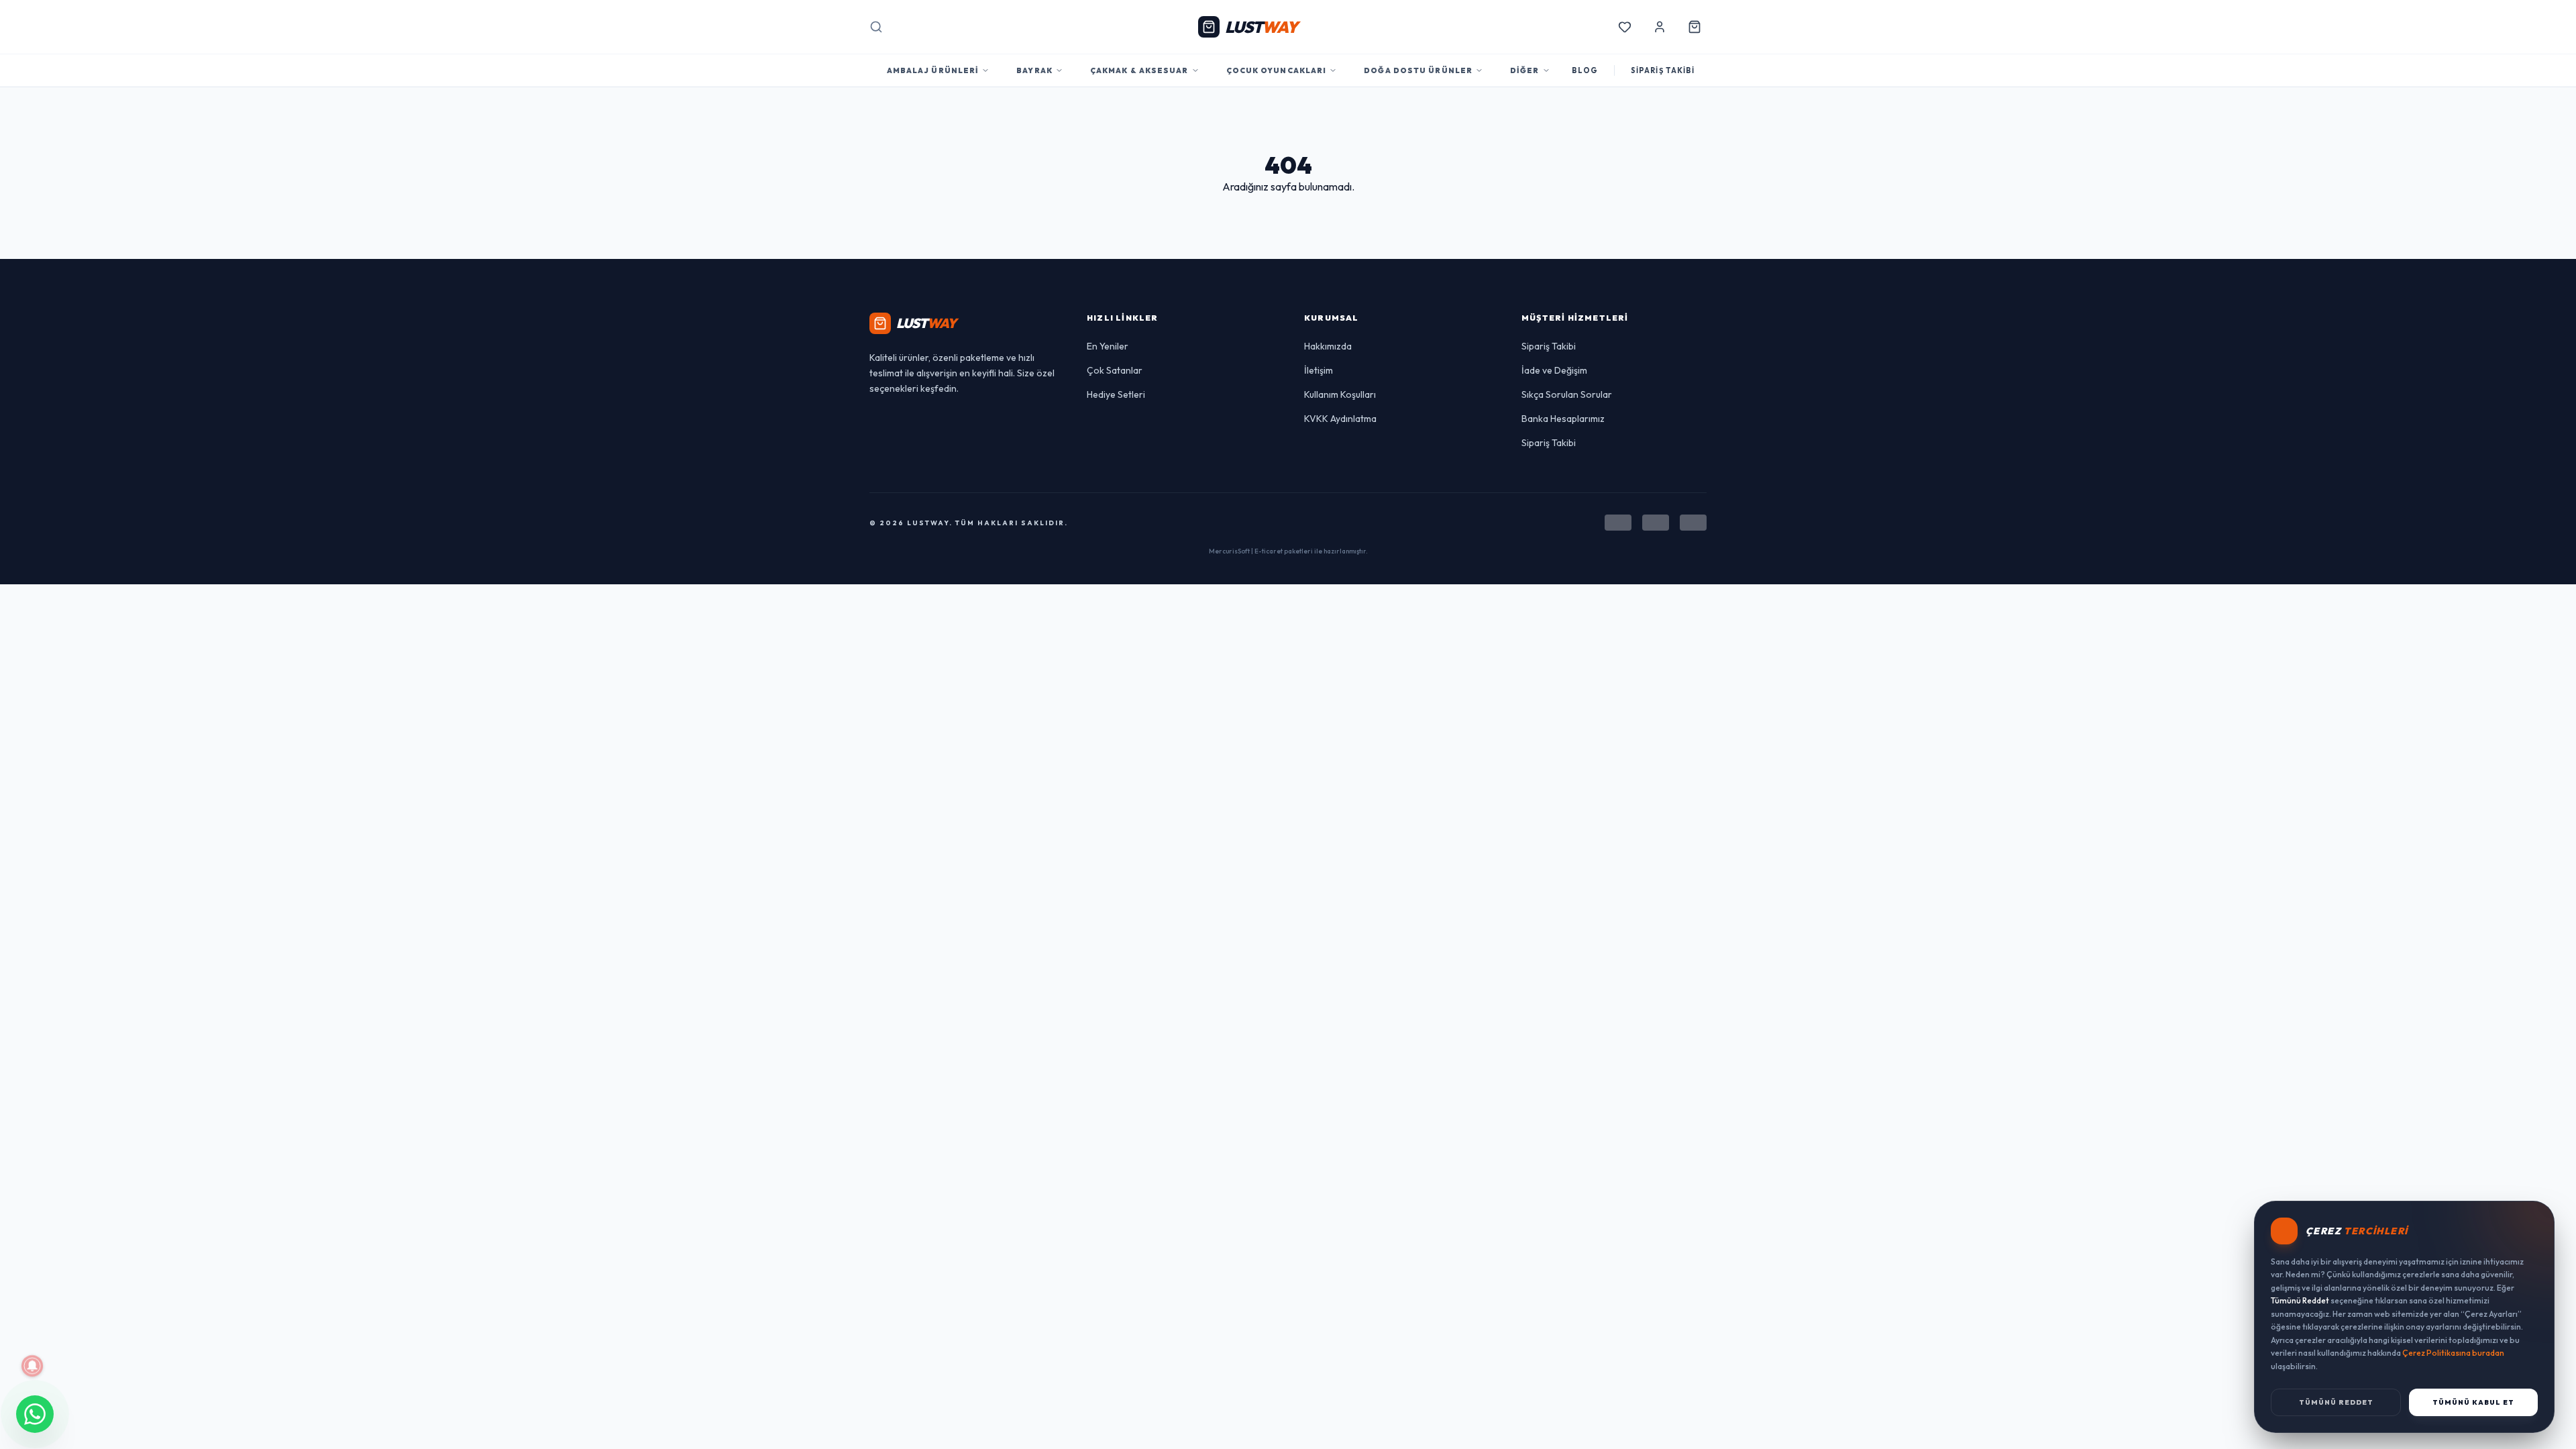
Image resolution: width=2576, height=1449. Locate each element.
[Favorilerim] (1625, 27)
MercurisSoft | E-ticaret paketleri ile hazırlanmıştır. (1288, 551)
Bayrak (1034, 70)
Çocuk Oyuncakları (1277, 70)
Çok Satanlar (1115, 370)
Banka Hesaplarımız (1563, 419)
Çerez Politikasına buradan (2453, 1353)
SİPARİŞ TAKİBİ (1663, 70)
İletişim (1319, 370)
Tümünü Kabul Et (2473, 1402)
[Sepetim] (1695, 27)
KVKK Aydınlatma (1340, 419)
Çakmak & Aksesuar (1139, 70)
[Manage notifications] (32, 1366)
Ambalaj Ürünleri (933, 70)
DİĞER (1525, 70)
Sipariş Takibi (1549, 346)
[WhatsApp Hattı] (35, 1414)
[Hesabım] (1660, 27)
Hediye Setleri (1116, 394)
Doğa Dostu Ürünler (1418, 70)
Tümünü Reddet (2336, 1402)
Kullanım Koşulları (1340, 394)
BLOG (1585, 70)
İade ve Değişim (1554, 370)
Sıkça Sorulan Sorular (1567, 394)
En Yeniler (1108, 346)
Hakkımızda (1328, 346)
